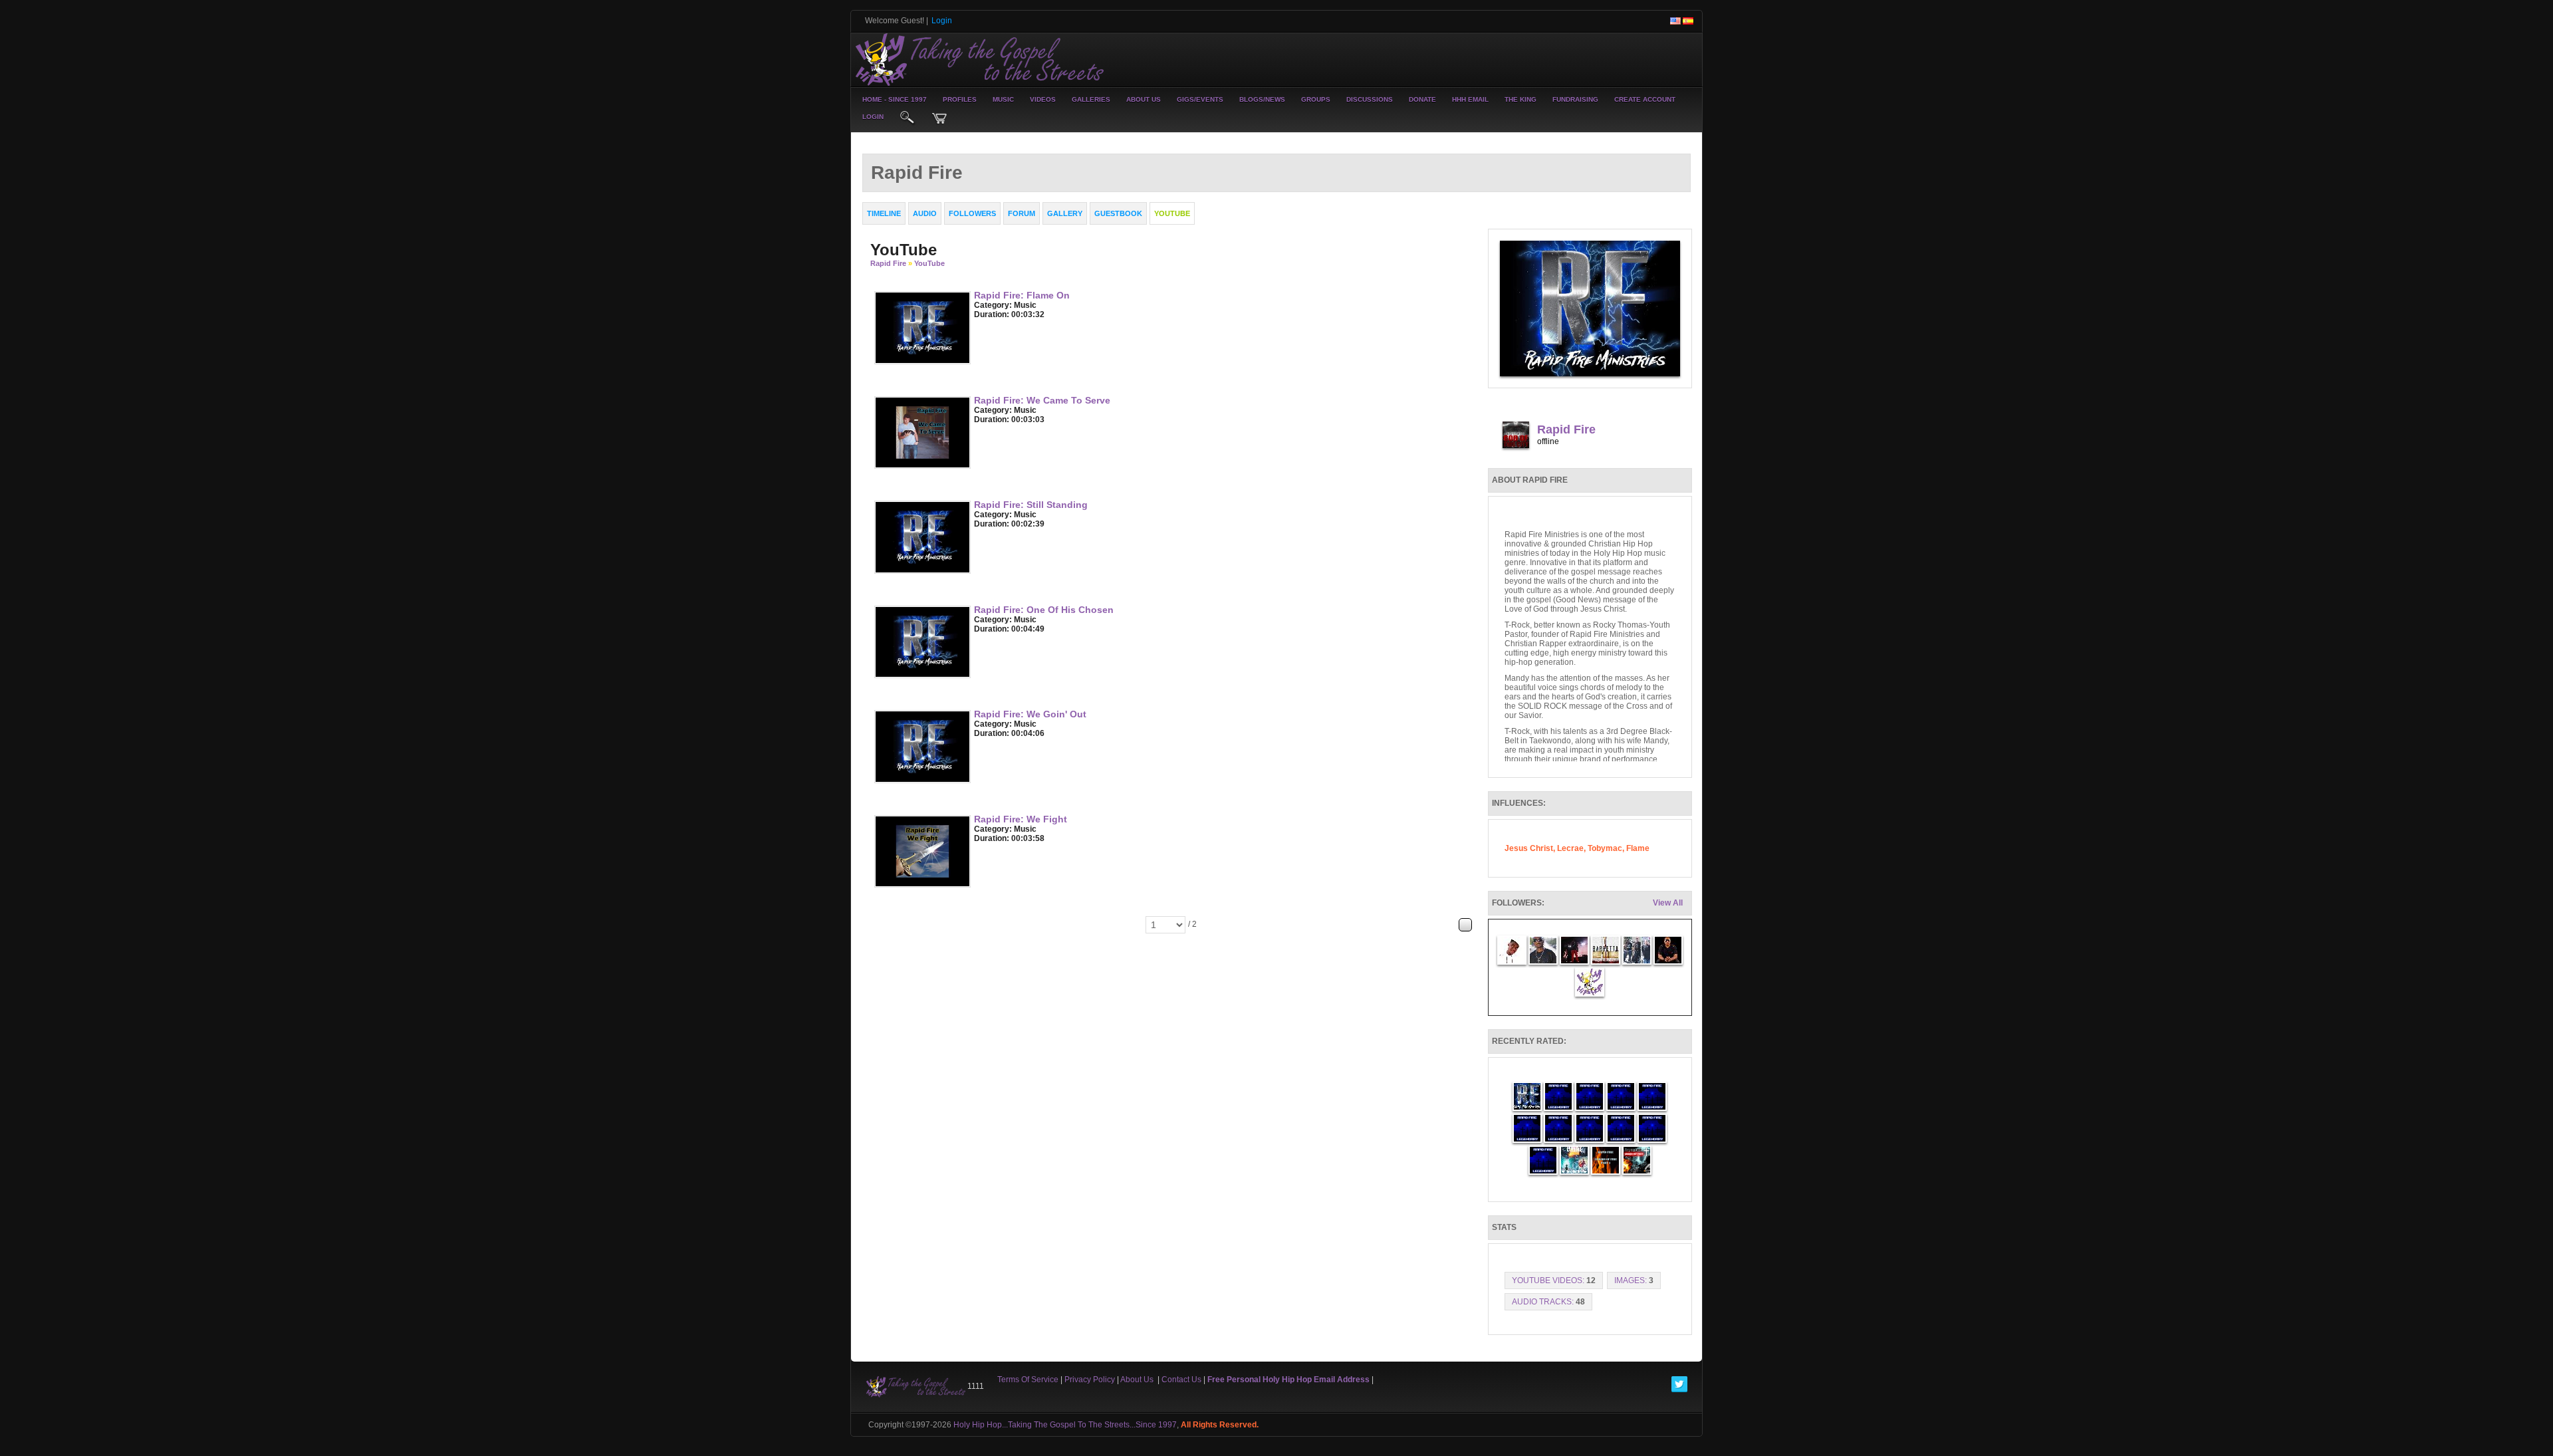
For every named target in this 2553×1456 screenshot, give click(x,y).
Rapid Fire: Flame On (1022, 295)
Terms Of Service (1028, 1380)
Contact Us (1181, 1380)
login (873, 117)
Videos (1043, 99)
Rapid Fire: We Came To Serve (1042, 400)
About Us (1144, 99)
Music (1003, 99)
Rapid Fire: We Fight (1021, 819)
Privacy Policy (1090, 1380)
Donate (1422, 99)
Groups (1316, 99)
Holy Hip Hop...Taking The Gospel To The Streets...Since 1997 (1065, 1425)
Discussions (1370, 99)
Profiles (960, 99)
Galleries (1091, 99)
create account (1645, 99)
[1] (979, 324)
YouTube (929, 263)
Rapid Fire (888, 263)
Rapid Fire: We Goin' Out (1030, 714)
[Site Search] (908, 118)
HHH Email (1470, 99)
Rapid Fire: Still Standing (1031, 505)
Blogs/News (1262, 99)
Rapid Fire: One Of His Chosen (1044, 610)
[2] (985, 324)
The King (1520, 99)
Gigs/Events (1200, 99)
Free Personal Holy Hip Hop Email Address (1288, 1380)
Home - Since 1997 (895, 99)
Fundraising (1575, 99)
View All (1668, 903)
